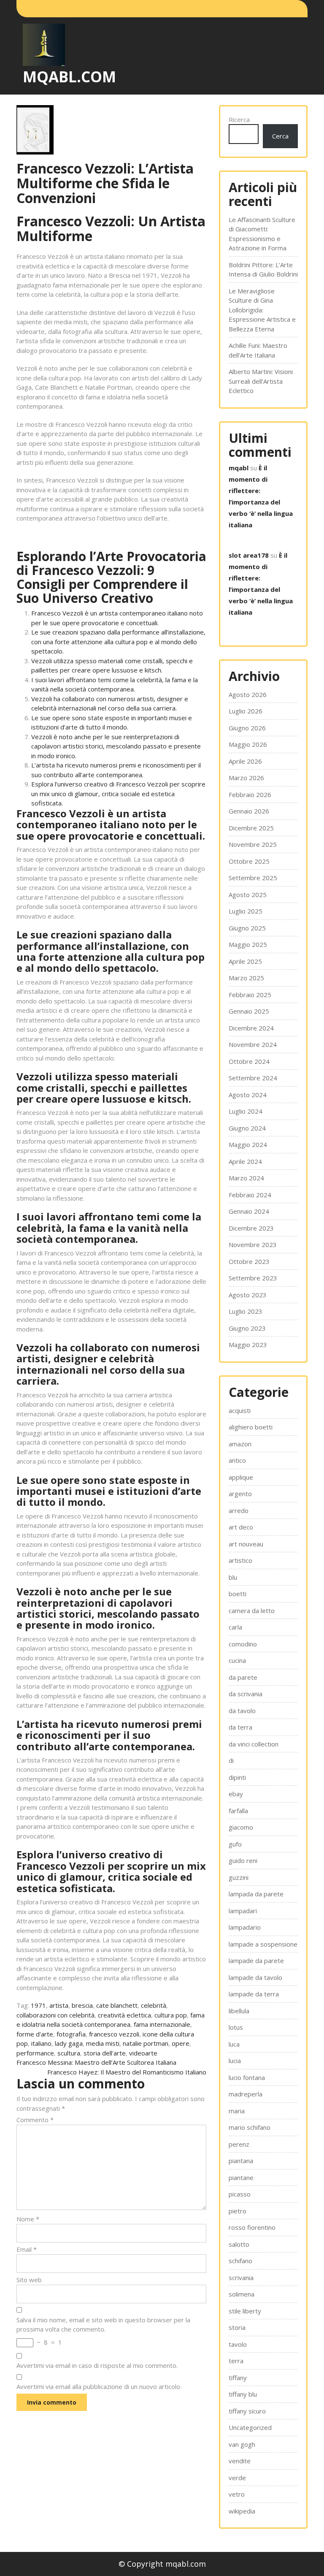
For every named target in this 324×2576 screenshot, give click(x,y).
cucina (237, 1660)
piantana (241, 2161)
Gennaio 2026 (249, 811)
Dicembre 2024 (251, 1028)
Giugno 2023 (247, 1328)
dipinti (237, 1777)
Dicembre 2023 (251, 1228)
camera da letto (252, 1611)
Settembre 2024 (253, 1078)
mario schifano (250, 2127)
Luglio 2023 (246, 1311)
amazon (240, 1444)
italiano (41, 2043)
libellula (239, 2011)
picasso (240, 2194)
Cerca (280, 136)
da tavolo (242, 1711)
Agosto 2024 (248, 1095)
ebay (236, 1794)
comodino (243, 1644)
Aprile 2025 (245, 961)
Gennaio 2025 (249, 1011)
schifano (240, 2261)
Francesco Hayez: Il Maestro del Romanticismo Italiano (127, 2072)
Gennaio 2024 (249, 1211)
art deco (241, 1527)
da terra (240, 1727)
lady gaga (69, 2043)
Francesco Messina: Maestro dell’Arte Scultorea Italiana (96, 2062)
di (231, 1760)
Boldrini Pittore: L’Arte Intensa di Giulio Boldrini (263, 270)
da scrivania (246, 1694)
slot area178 (249, 555)
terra (236, 2361)
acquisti (240, 1410)
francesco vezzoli (114, 2034)
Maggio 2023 (248, 1345)
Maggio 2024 (248, 1144)
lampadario (245, 1927)
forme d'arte (35, 2034)
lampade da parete (256, 1960)
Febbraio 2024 (250, 1195)
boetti (238, 1594)
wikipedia (242, 2511)
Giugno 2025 (247, 928)
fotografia (71, 2034)
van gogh (242, 2444)
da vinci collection (254, 1744)
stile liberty (245, 2311)
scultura (69, 2053)
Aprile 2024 (245, 1161)
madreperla (246, 2094)
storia (237, 2327)
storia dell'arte (105, 2053)
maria (237, 2111)
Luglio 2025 (246, 911)
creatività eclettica (124, 2015)
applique (241, 1477)
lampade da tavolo (255, 1977)
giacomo (241, 1827)
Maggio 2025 (248, 944)
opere (181, 2043)
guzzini (239, 1877)
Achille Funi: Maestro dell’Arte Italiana (258, 350)
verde (237, 2478)
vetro (237, 2494)
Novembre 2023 (253, 1245)
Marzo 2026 (246, 778)
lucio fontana (247, 2077)
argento (240, 1494)
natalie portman (146, 2043)
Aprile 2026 (245, 761)
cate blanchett (117, 2005)
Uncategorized (250, 2427)
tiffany (238, 2378)
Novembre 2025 (253, 844)
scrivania (241, 2278)
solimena (242, 2294)
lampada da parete (256, 1894)
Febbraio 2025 (250, 995)
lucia (235, 2061)
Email (27, 2249)
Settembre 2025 (253, 878)
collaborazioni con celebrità (55, 2015)
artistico (240, 1560)
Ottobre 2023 (249, 1261)
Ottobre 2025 (249, 861)
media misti (103, 2043)
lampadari (243, 1911)
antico (237, 1460)
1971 (38, 2005)
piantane (241, 2177)
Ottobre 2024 (249, 1061)
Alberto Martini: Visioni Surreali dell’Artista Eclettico (261, 381)
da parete (243, 1677)
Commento (35, 2120)
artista (59, 2005)
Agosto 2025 (248, 895)
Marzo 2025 (246, 978)
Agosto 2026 (248, 694)
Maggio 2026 (248, 744)
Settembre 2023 (253, 1278)
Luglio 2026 (246, 711)
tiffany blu (243, 2394)
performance (35, 2053)
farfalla (238, 1811)
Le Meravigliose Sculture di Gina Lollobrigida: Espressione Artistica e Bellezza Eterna (262, 310)
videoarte (143, 2053)
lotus (236, 2027)
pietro (238, 2211)
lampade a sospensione (263, 1944)
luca (234, 2044)
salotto (239, 2244)
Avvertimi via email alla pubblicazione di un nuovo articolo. (99, 2386)
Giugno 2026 (247, 728)
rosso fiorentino (252, 2227)
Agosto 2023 (248, 1295)
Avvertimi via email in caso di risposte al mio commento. (97, 2365)
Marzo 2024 (246, 1178)
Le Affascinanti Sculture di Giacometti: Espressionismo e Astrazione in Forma (262, 234)
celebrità (154, 2005)
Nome (28, 2219)
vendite (240, 2461)
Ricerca (239, 119)
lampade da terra (254, 1994)
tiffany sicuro (247, 2411)
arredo (239, 1510)
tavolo (238, 2344)
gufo (235, 1844)
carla (235, 1627)
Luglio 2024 (246, 1111)
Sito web (29, 2280)
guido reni (243, 1860)
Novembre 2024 (253, 1044)
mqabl (239, 468)
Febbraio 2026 (250, 794)
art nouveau (246, 1544)
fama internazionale (162, 2024)
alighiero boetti (251, 1427)
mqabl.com (69, 77)
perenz (239, 2144)
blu (233, 1577)
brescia (82, 2005)
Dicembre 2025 (251, 828)
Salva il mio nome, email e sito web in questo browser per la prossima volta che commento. (103, 2325)
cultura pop (171, 2015)
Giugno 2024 (247, 1128)
